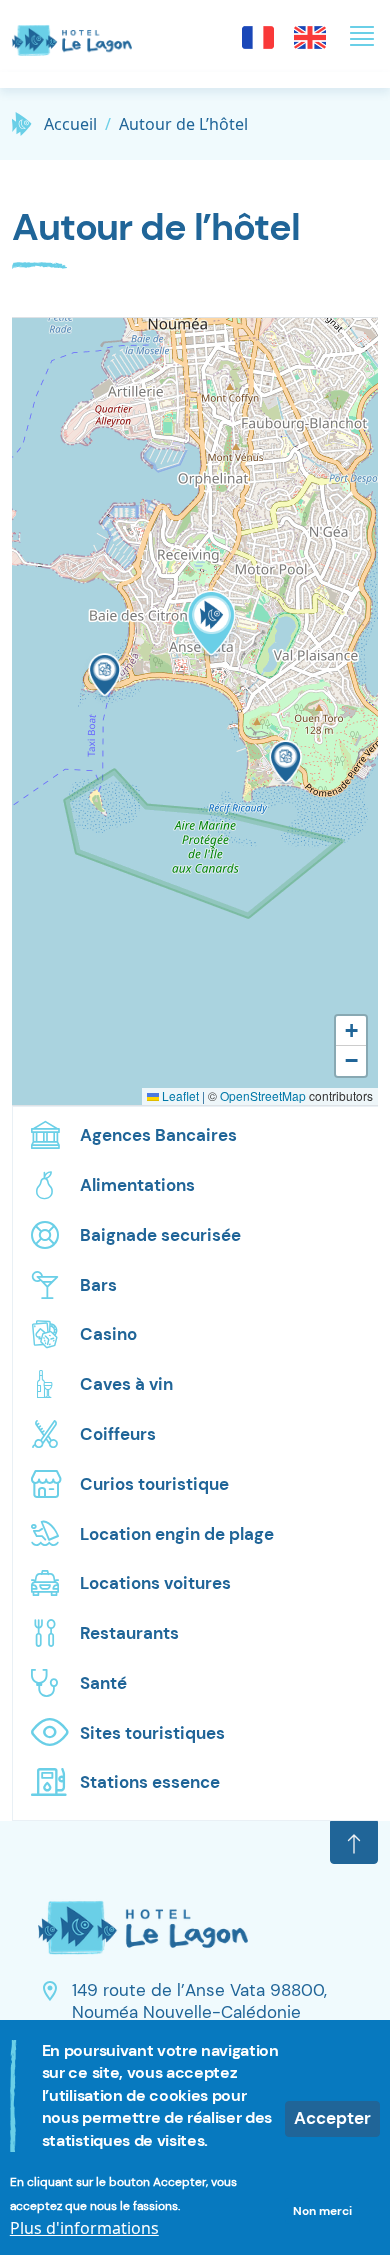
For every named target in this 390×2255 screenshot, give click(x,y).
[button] (105, 679)
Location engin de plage (177, 1534)
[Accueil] (80, 36)
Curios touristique (154, 1484)
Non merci (322, 2211)
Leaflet (179, 1095)
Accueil (70, 124)
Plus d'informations (84, 2228)
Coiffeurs (118, 1434)
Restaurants (129, 1633)
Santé (103, 1683)
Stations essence (150, 1782)
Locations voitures (155, 1583)
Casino (108, 1334)
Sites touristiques (152, 1733)
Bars (98, 1285)
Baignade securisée (160, 1235)
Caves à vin (126, 1384)
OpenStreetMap (263, 1095)
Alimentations (137, 1185)
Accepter (332, 2118)
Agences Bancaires (158, 1135)
